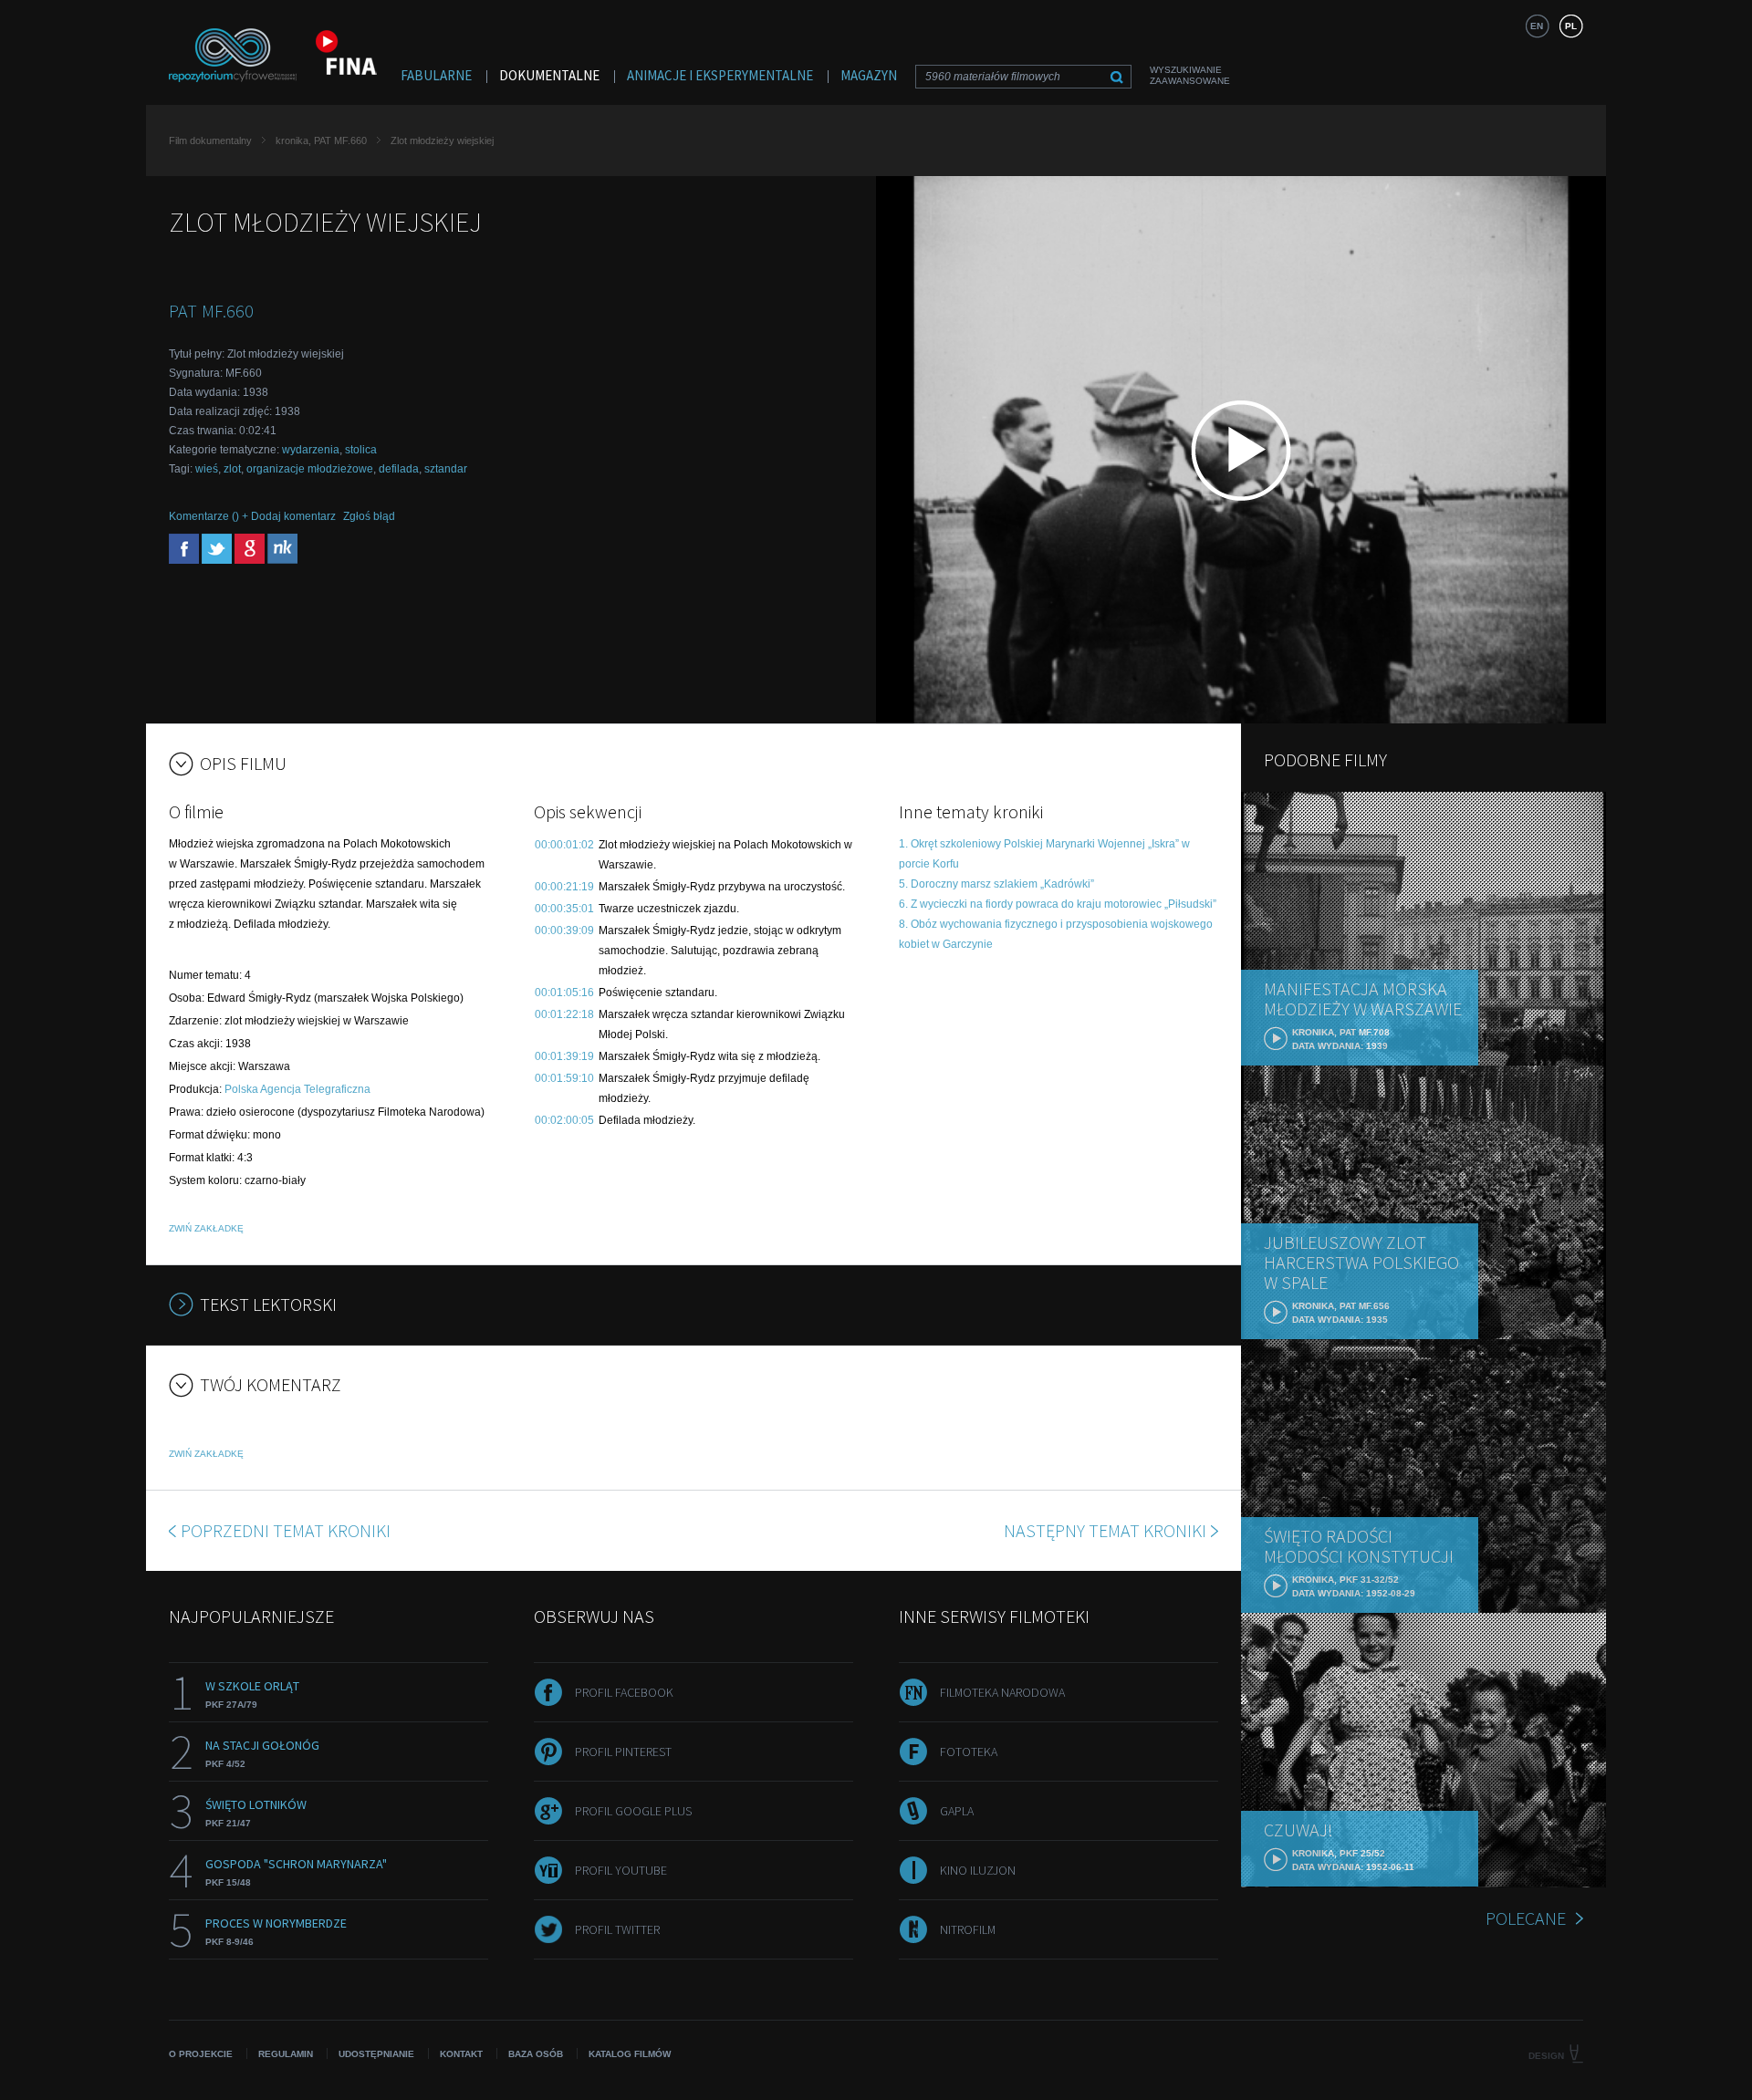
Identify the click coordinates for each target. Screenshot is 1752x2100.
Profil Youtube (621, 1870)
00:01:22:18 (564, 1014)
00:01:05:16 (564, 993)
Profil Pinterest (623, 1752)
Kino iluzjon (978, 1870)
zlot (232, 469)
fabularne (436, 75)
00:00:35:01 (564, 909)
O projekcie (201, 2054)
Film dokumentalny (210, 140)
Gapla (957, 1811)
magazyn (869, 75)
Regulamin (286, 2054)
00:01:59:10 (564, 1078)
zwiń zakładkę (206, 1228)
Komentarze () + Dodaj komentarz (252, 516)
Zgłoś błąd (369, 516)
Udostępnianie (376, 2054)
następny (1105, 1530)
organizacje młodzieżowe (310, 469)
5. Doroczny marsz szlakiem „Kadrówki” (996, 884)
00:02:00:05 (564, 1120)
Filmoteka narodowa (1002, 1692)
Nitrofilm (968, 1929)
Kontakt (461, 2054)
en (1537, 26)
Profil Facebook (624, 1692)
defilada (399, 469)
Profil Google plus (633, 1811)
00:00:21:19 (564, 887)
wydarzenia (311, 450)
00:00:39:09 (564, 930)
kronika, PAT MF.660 (321, 140)
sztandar (446, 469)
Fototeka (969, 1752)
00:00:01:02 (564, 845)
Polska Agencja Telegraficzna (297, 1089)
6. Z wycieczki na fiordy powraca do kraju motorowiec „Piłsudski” (1058, 904)
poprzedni (286, 1530)
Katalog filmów (630, 2054)
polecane (1526, 1918)
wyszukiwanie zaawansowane (1190, 75)
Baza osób (536, 2054)
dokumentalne (549, 75)
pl (1571, 26)
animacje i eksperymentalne (720, 75)
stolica (361, 450)
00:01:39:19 (564, 1056)
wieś (207, 469)
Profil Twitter (617, 1929)
